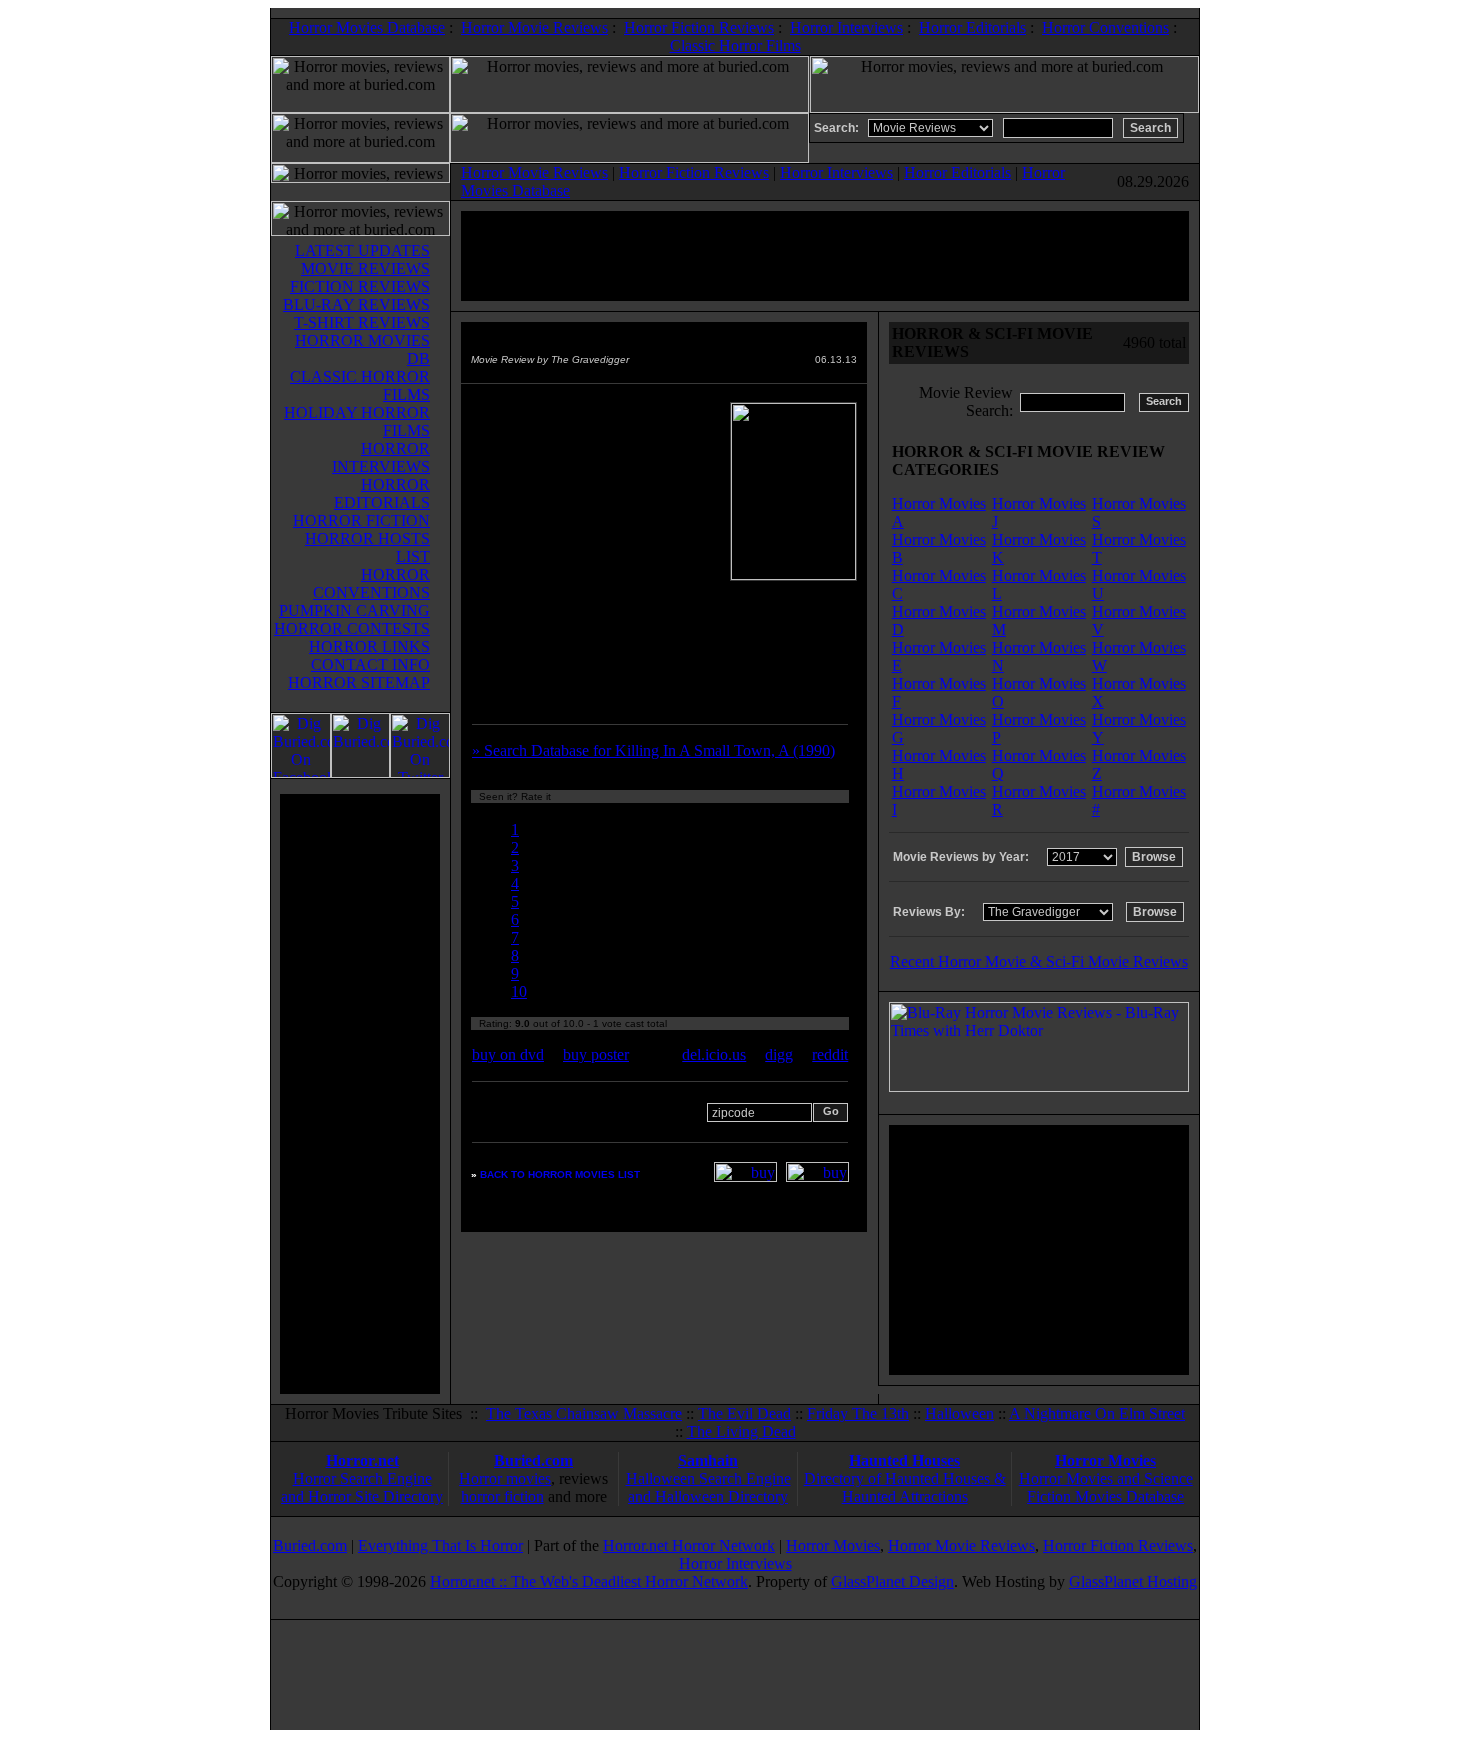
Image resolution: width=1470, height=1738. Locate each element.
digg (779, 1054)
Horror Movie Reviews (534, 27)
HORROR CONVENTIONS (371, 583)
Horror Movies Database (367, 27)
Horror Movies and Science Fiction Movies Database (1106, 1487)
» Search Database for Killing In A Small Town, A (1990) (653, 750)
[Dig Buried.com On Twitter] (420, 772)
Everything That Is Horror (440, 1545)
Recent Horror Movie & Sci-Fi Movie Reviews (1039, 961)
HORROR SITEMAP (359, 682)
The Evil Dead (744, 1413)
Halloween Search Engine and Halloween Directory (708, 1487)
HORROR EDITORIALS (382, 493)
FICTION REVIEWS (360, 286)
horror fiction (502, 1496)
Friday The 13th (858, 1413)
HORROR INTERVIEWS (381, 457)
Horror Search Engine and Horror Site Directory (362, 1487)
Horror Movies (1105, 1460)
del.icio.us (714, 1054)
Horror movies (505, 1478)
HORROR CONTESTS (352, 628)
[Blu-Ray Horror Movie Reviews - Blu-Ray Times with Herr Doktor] (1039, 1086)
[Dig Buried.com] (360, 772)
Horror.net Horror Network (689, 1545)
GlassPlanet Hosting (1133, 1581)
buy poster (596, 1054)
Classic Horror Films (735, 45)
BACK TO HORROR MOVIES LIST (560, 1174)
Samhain (708, 1460)
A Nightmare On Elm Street (1097, 1413)
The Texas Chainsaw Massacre (584, 1413)
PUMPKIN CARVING (354, 610)
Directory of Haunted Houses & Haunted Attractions (905, 1487)
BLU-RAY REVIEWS (356, 304)
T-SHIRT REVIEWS (362, 322)
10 (519, 991)
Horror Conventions (1105, 27)
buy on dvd (508, 1054)
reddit (830, 1054)
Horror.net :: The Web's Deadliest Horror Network (589, 1581)
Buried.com (533, 1460)
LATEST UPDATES (362, 250)
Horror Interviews (846, 27)
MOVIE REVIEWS (365, 268)
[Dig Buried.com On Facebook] (301, 772)
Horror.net (362, 1460)
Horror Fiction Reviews (699, 27)
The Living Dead (741, 1431)
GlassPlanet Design (892, 1581)
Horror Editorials (972, 27)
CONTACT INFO (370, 664)
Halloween (959, 1413)
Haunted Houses (904, 1460)
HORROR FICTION (361, 520)
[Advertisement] (360, 1094)
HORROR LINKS (369, 646)
